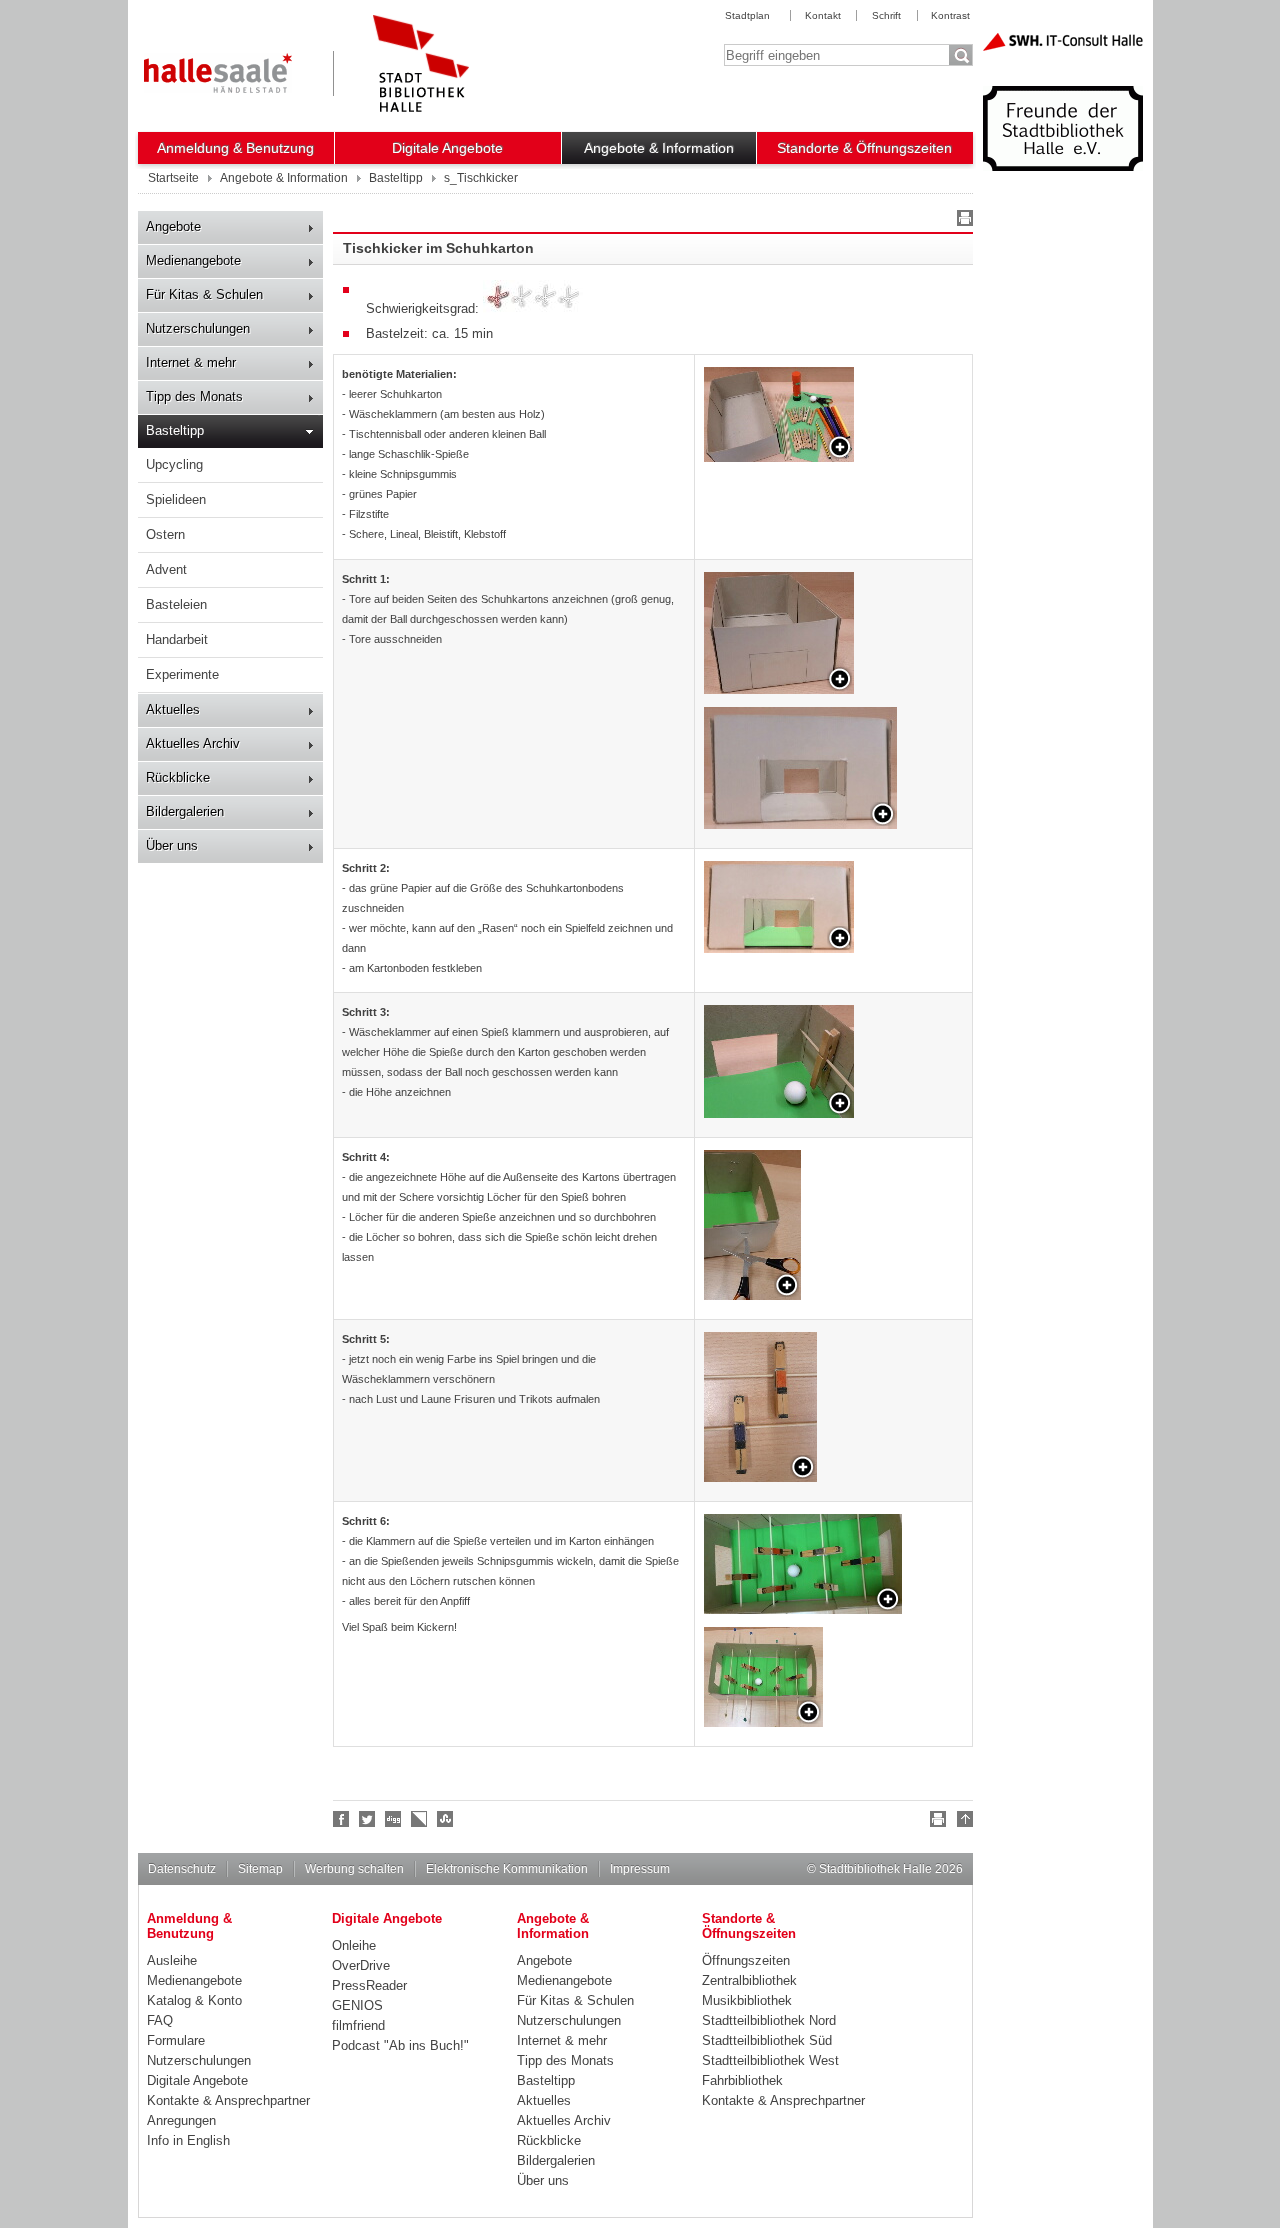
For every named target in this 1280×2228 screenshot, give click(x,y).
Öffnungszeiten (746, 1960)
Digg (394, 1819)
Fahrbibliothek (742, 2080)
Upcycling (174, 464)
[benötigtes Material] (779, 414)
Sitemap (260, 1869)
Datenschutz (182, 1869)
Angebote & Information (659, 148)
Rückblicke (178, 777)
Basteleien (176, 604)
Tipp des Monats (194, 396)
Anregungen (181, 2120)
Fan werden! (342, 1819)
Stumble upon (446, 1819)
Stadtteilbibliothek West (770, 2060)
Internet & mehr (191, 362)
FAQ (160, 2020)
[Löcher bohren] (752, 1225)
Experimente (182, 674)
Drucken (962, 221)
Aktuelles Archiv (193, 743)
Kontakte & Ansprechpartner (228, 2100)
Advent (166, 569)
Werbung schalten (354, 1869)
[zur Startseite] (421, 63)
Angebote (173, 226)
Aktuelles (173, 709)
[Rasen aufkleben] (779, 907)
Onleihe (354, 1945)
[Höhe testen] (779, 1061)
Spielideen (176, 499)
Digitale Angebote (447, 148)
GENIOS (357, 2005)
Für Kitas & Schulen (204, 294)
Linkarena (420, 1819)
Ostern (165, 534)
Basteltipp (175, 430)
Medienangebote (193, 260)
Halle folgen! (368, 1819)
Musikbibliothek (747, 2000)
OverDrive (361, 1965)
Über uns (172, 845)
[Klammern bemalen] (760, 1407)
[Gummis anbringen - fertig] (763, 1677)
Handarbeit (177, 639)
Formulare (176, 2040)
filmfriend (358, 2025)
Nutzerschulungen (198, 328)
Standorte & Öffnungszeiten (864, 148)
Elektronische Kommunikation (507, 1869)
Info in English (188, 2140)
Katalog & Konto (194, 2000)
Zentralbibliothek (749, 1980)
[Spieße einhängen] (803, 1564)
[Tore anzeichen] (779, 633)
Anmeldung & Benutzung (235, 148)
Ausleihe (172, 1960)
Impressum (640, 1869)
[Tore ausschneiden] (800, 768)
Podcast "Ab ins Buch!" (400, 2045)
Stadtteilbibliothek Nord (769, 2020)
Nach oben (962, 1822)
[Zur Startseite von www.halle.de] (218, 73)
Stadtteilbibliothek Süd (767, 2040)
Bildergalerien (185, 811)
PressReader (369, 1985)
